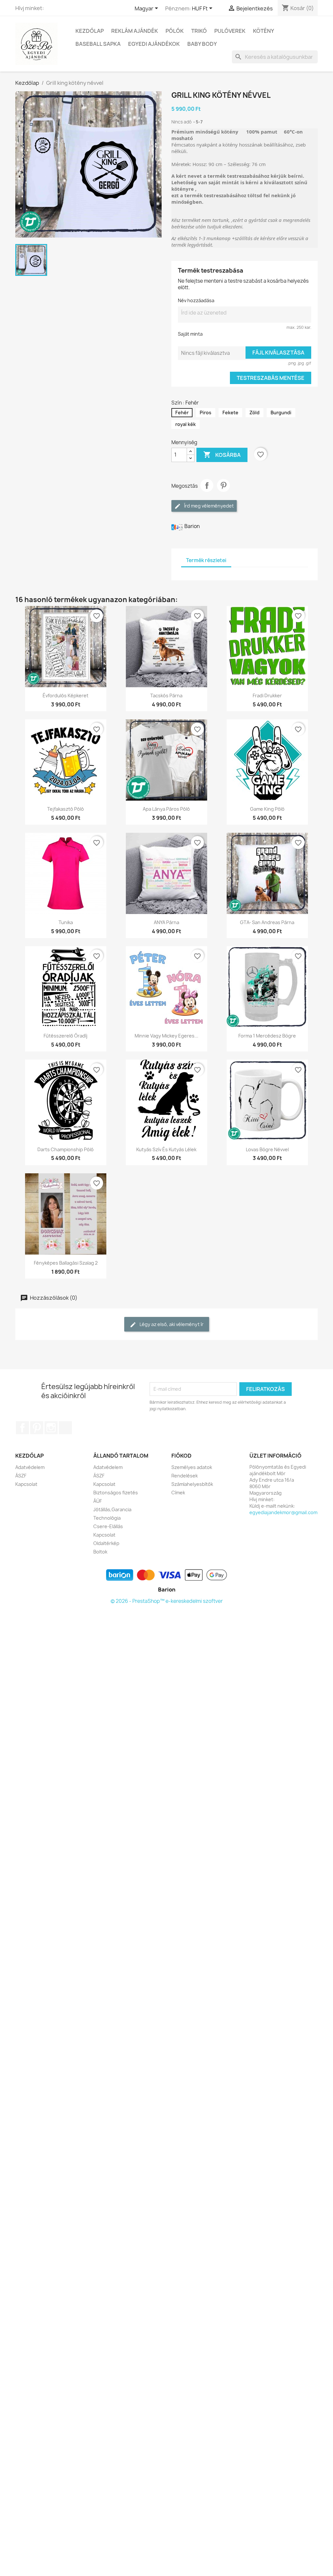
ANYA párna (166, 922)
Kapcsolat (26, 1484)
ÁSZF (21, 1476)
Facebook (22, 1428)
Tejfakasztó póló (66, 809)
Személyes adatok (192, 1467)
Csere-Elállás (108, 1526)
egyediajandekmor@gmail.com (283, 1512)
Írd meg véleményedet (208, 506)
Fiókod (181, 1456)
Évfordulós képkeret (66, 696)
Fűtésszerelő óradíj (66, 1036)
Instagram (51, 1428)
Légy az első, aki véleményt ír (171, 1324)
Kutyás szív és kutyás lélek (166, 1149)
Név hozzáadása (196, 300)
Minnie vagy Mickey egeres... (166, 1036)
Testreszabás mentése (271, 378)
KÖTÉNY (264, 31)
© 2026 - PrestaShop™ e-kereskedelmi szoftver (167, 1601)
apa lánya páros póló (166, 809)
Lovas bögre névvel (267, 1149)
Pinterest (223, 485)
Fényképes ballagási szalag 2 (66, 1263)
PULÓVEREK (230, 31)
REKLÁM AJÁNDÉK (135, 31)
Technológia (107, 1518)
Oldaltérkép (106, 1543)
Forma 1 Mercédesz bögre (267, 1036)
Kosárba (222, 455)
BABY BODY (202, 44)
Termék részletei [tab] (206, 560)
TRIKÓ (199, 31)
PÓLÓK (175, 31)
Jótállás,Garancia (112, 1509)
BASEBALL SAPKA (98, 44)
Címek (178, 1493)
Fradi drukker (267, 696)
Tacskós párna (166, 696)
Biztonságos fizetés (116, 1493)
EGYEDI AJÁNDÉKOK (154, 44)
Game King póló (267, 809)
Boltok (100, 1552)
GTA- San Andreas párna (267, 922)
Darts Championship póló (66, 1149)
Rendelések (185, 1476)
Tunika (66, 922)
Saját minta (190, 334)
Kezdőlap (90, 31)
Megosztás (207, 485)
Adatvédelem (30, 1467)
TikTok (65, 1428)
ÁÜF (98, 1501)
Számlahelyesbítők (192, 1484)
